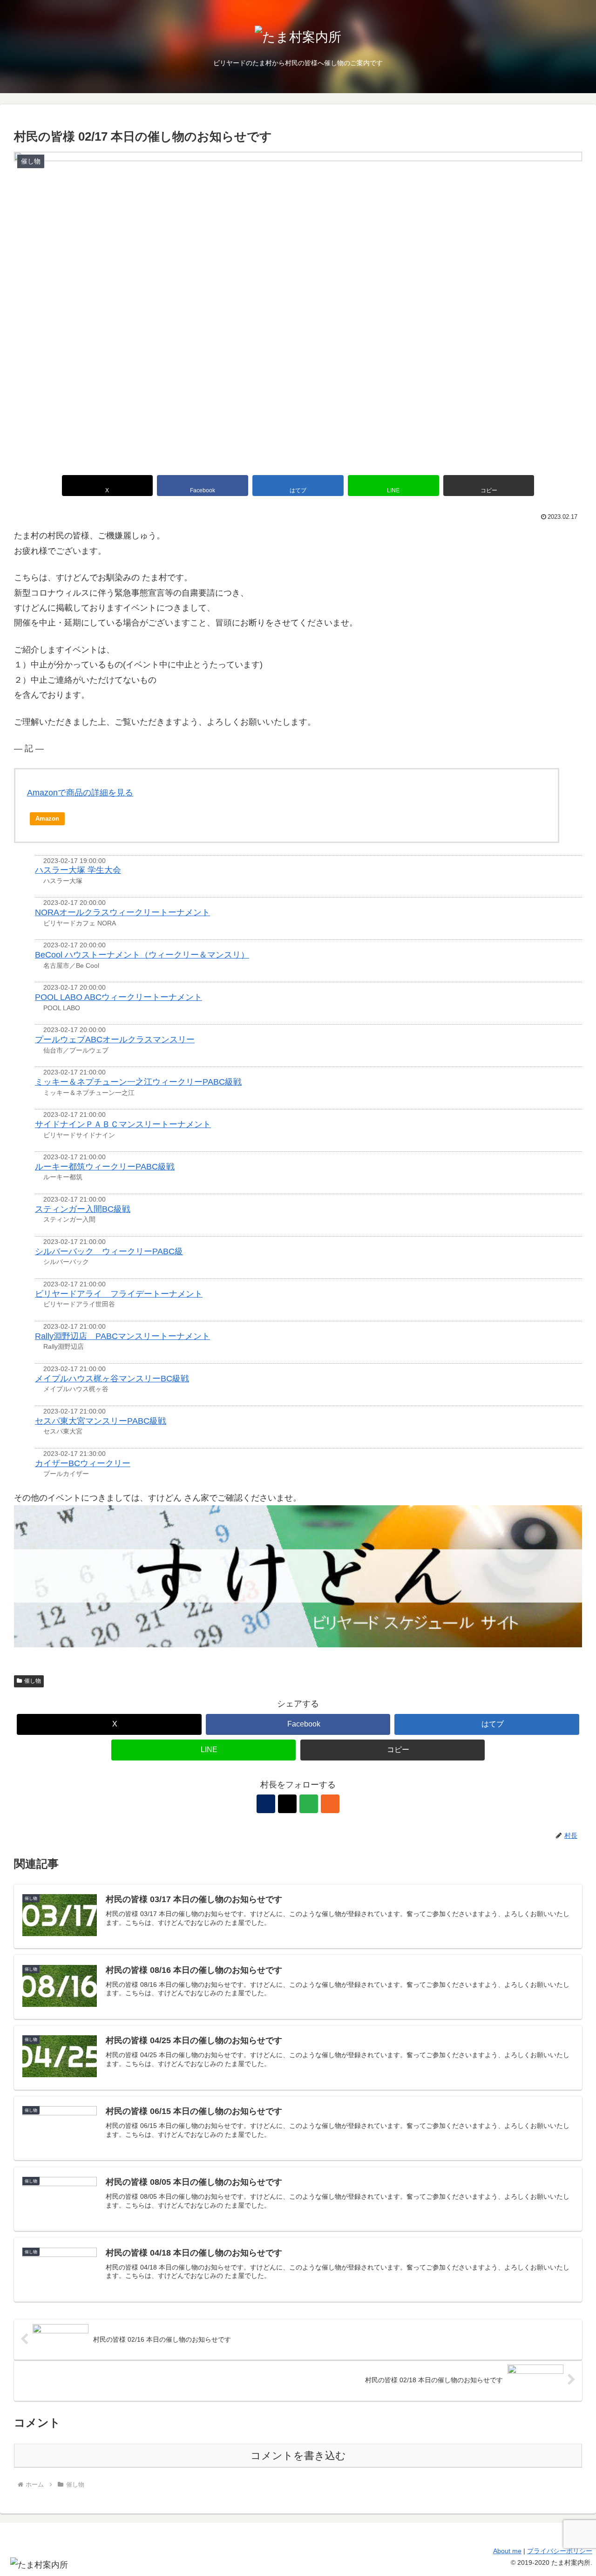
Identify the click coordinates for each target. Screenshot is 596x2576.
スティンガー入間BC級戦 (83, 1209)
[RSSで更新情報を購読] (330, 1804)
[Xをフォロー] (287, 1804)
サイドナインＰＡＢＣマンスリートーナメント (123, 1124)
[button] (489, 486)
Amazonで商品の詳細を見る (80, 793)
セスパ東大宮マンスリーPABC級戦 (101, 1421)
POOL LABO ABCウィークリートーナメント (119, 997)
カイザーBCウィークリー (83, 1463)
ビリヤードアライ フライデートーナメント (119, 1294)
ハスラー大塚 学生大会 (78, 870)
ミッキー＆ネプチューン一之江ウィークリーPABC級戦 (138, 1082)
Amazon (47, 819)
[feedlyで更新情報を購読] (309, 1804)
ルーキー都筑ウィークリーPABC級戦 (105, 1167)
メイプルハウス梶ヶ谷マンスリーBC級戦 (112, 1379)
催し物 (33, 1681)
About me (507, 2551)
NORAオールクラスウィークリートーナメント (122, 912)
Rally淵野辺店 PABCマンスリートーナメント (122, 1336)
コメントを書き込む (298, 2456)
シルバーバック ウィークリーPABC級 (109, 1251)
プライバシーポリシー (560, 2551)
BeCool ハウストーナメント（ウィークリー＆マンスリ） (142, 955)
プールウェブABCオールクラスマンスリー (115, 1040)
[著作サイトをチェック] (266, 1804)
